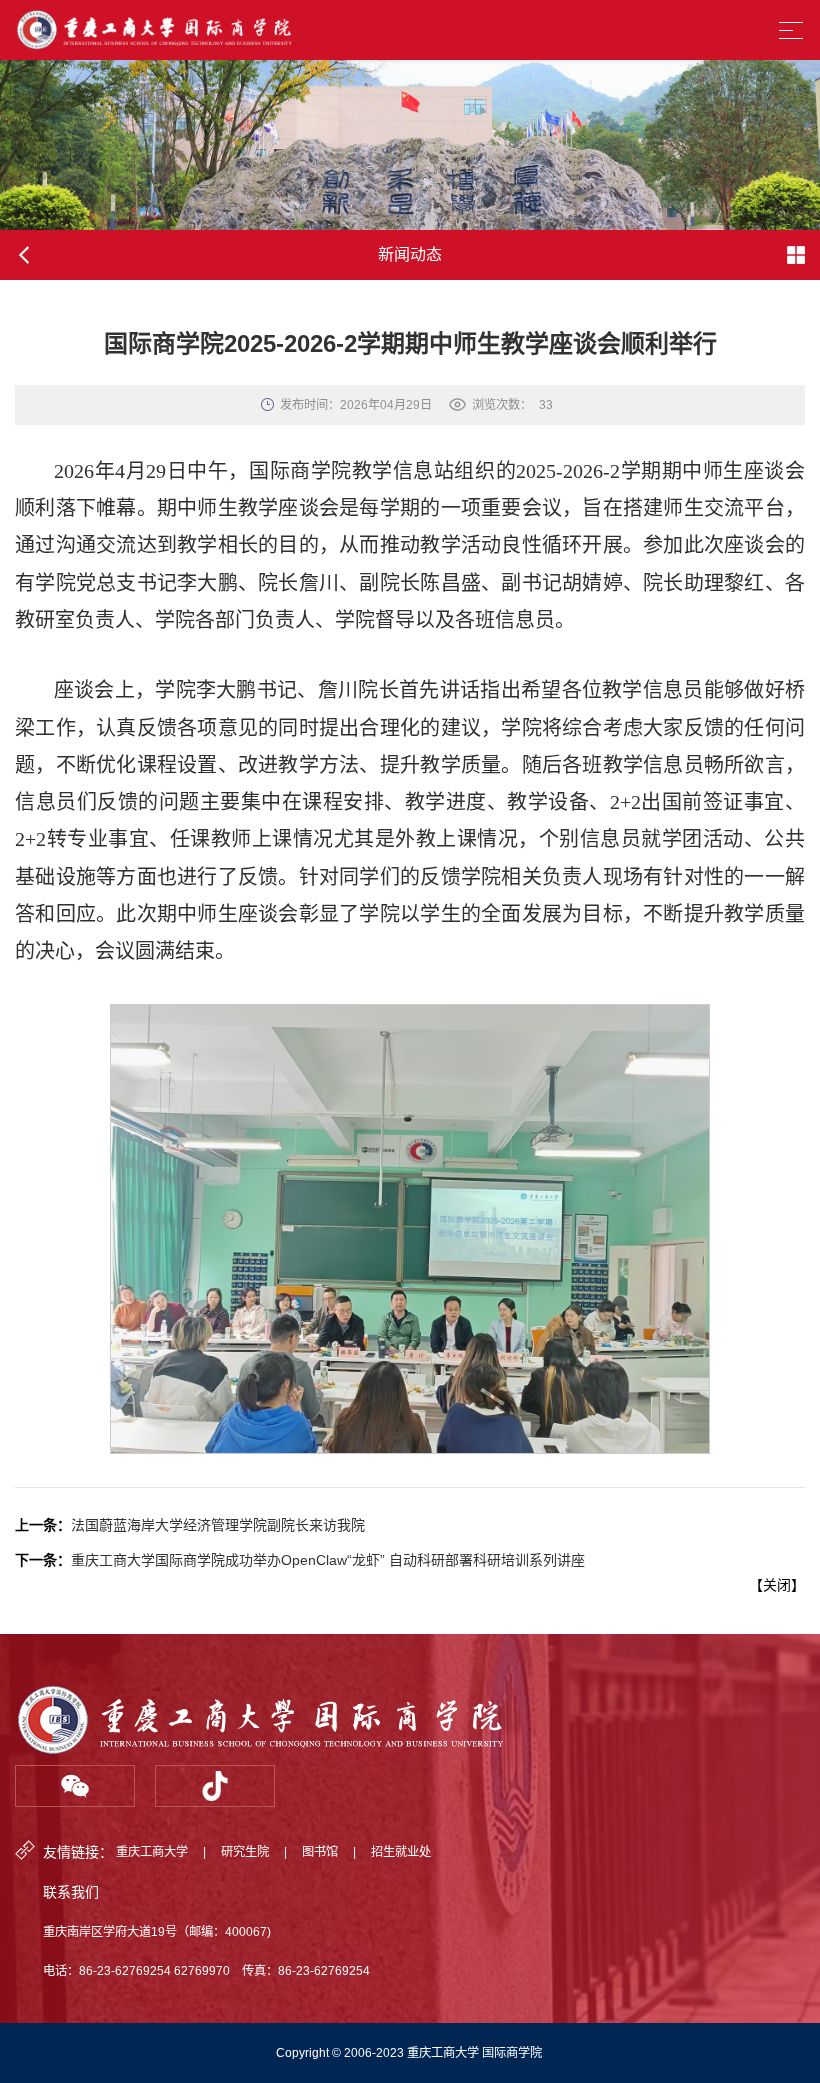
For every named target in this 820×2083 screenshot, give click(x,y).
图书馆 (320, 1852)
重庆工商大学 (152, 1852)
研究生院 (245, 1852)
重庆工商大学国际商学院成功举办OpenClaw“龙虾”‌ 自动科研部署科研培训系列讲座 (328, 1560)
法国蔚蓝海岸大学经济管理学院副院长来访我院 (218, 1525)
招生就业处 (401, 1852)
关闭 (777, 1585)
